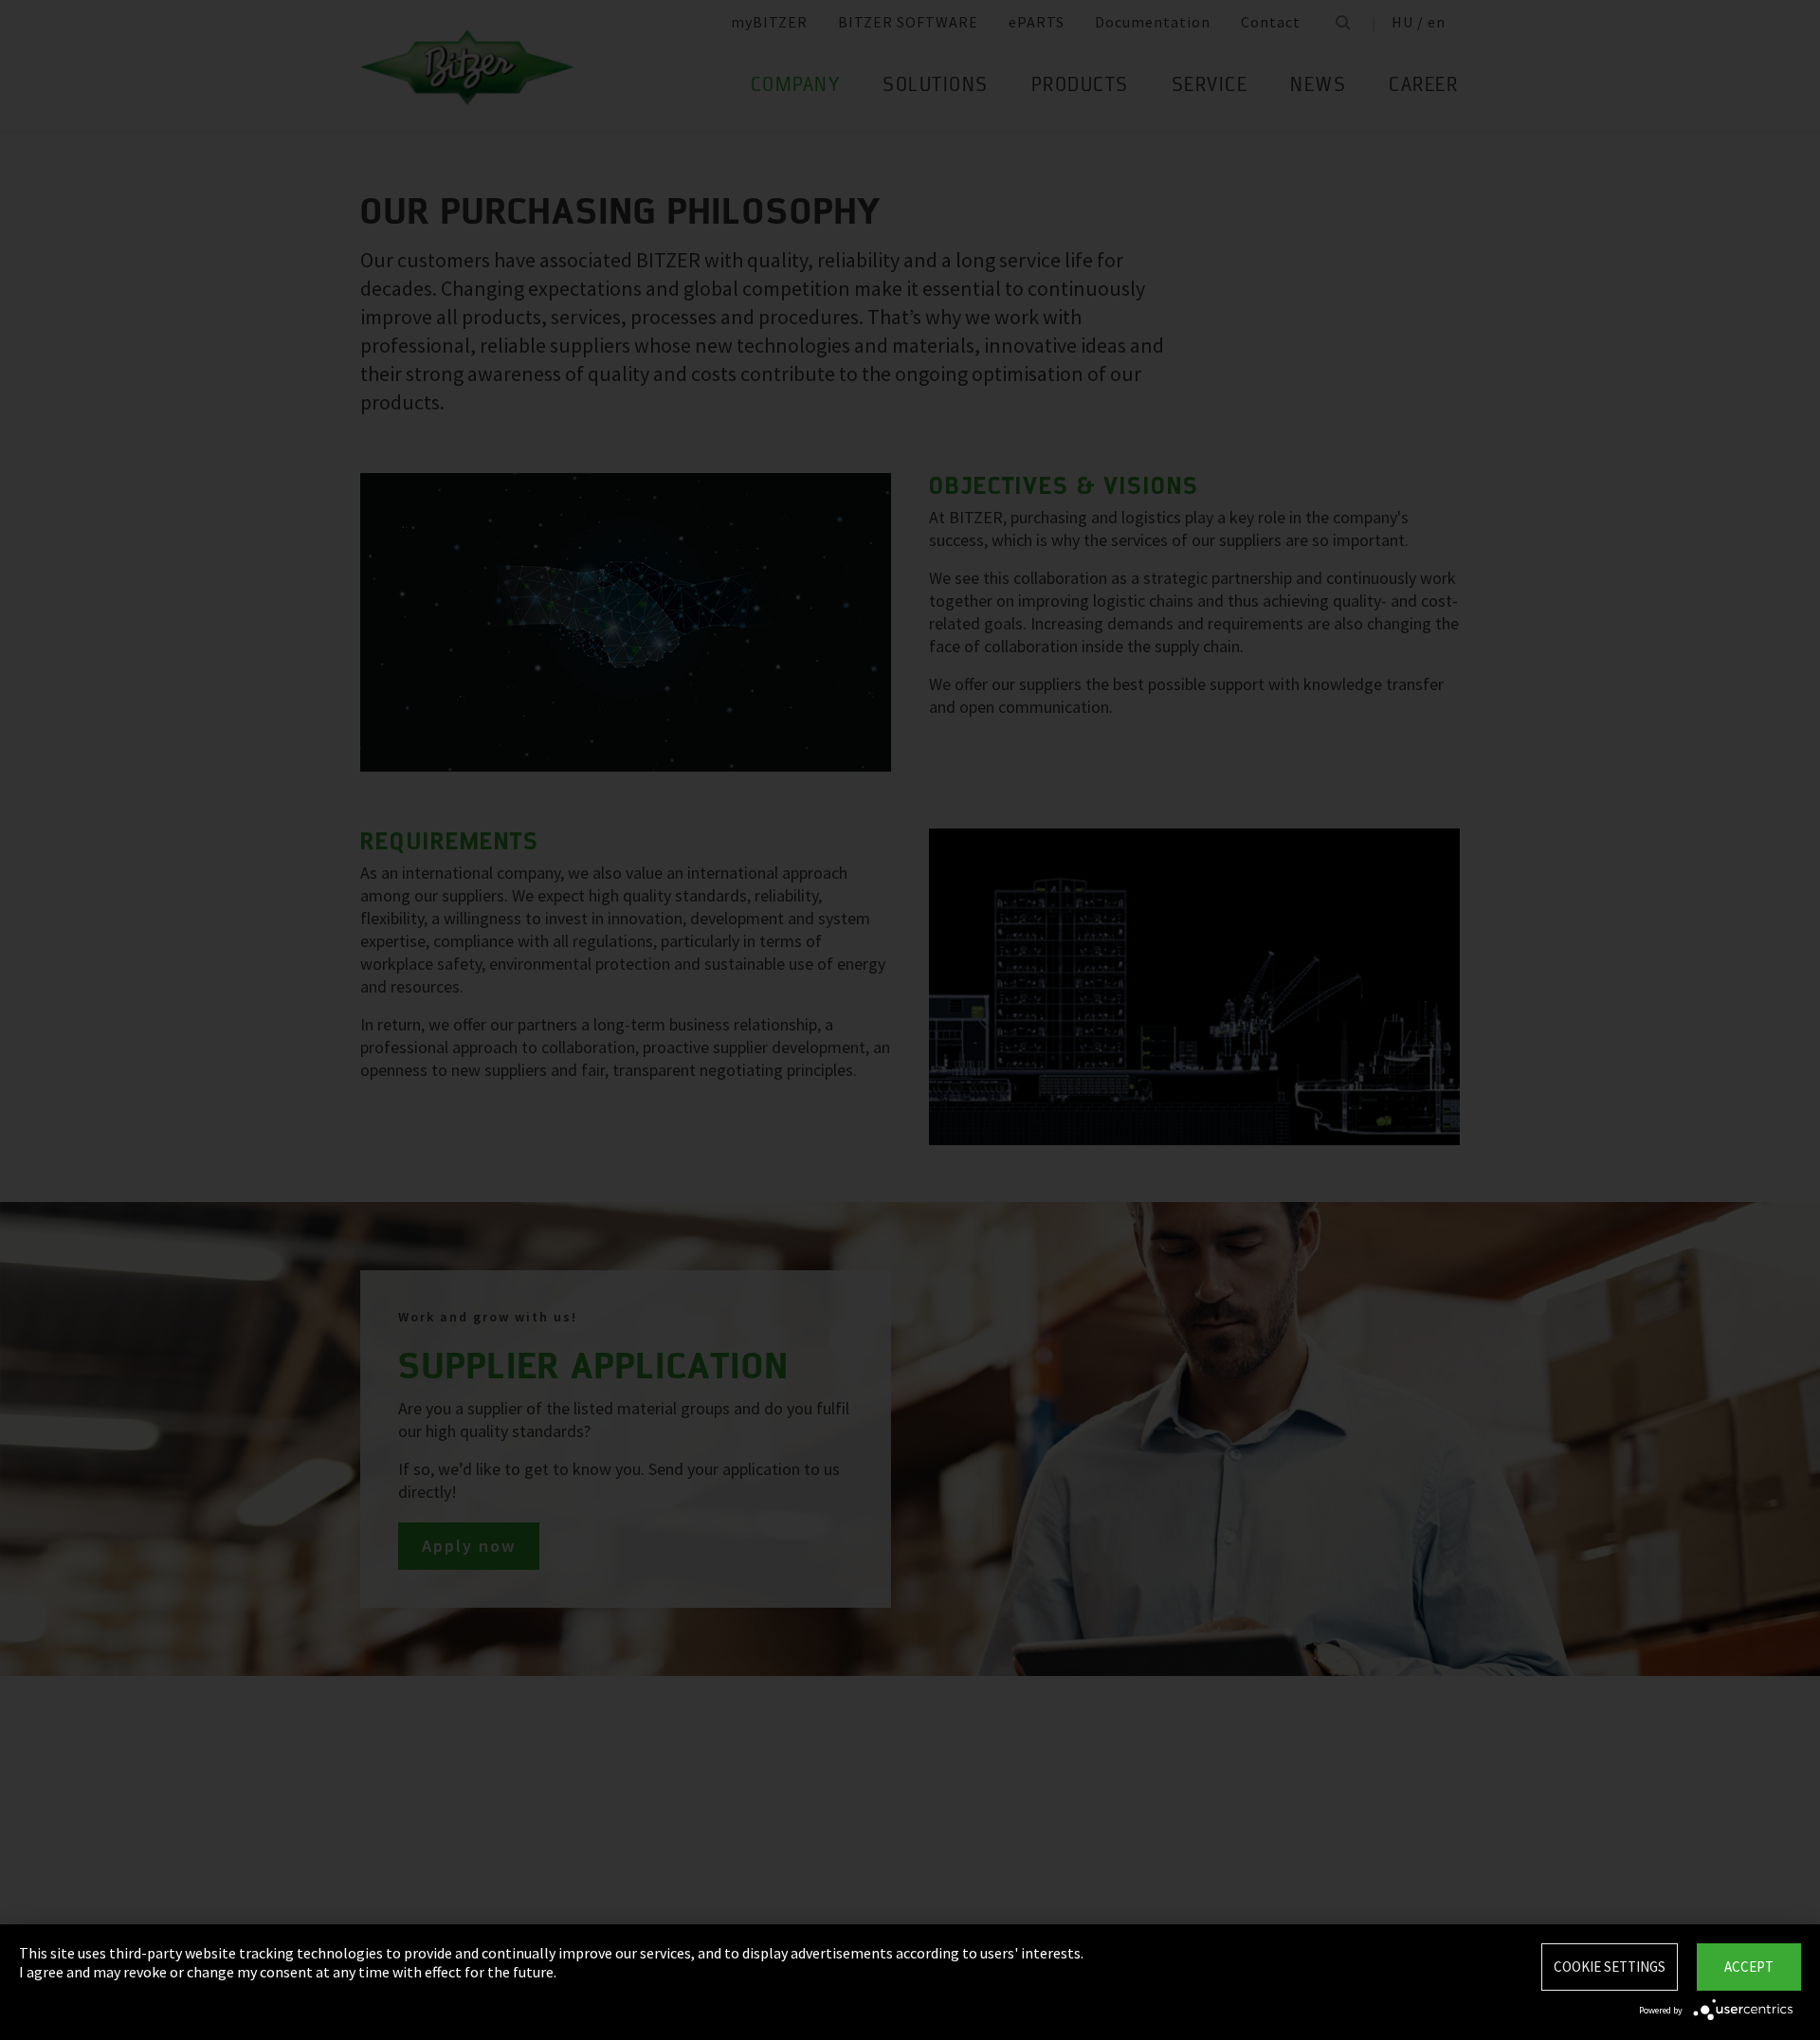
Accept (1749, 1967)
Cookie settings (1610, 1967)
